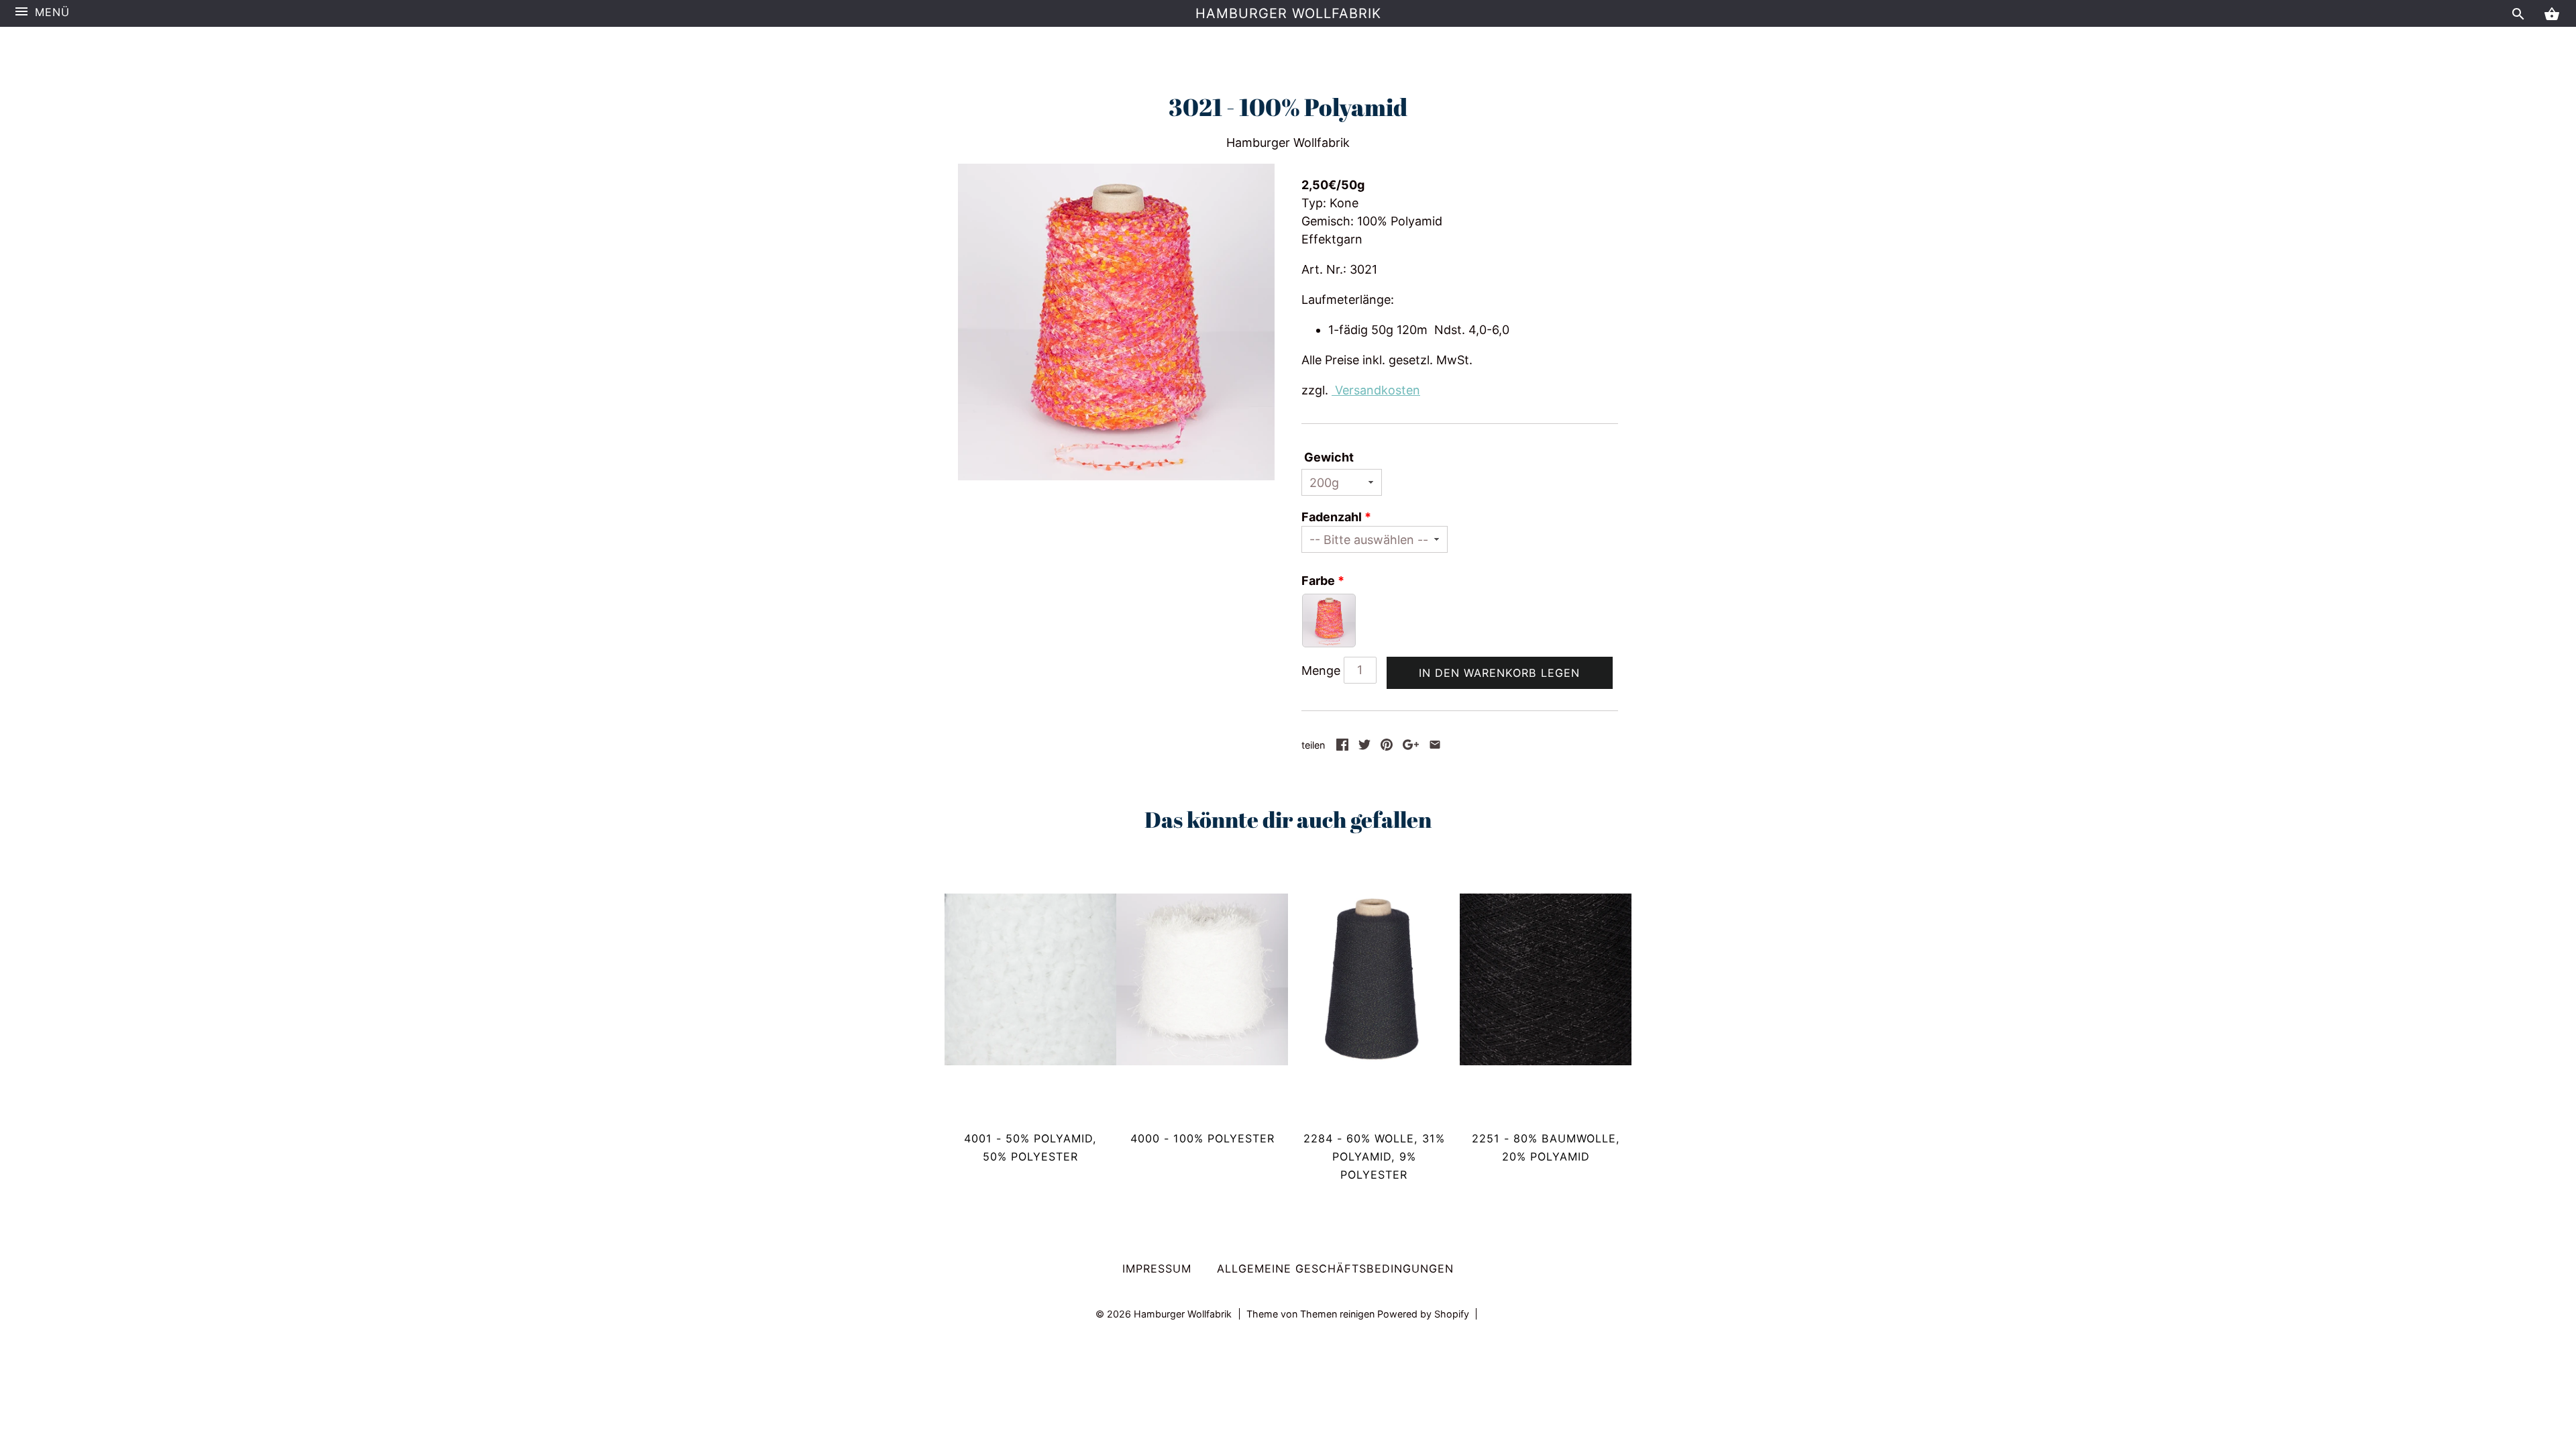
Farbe (1318, 581)
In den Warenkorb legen (1499, 673)
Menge (1321, 670)
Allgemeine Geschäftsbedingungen (1335, 1269)
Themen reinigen (1339, 1314)
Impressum (1157, 1269)
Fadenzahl (1332, 517)
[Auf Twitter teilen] (1364, 746)
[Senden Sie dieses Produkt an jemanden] (1435, 746)
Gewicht (1329, 457)
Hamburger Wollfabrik (1288, 13)
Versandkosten (1376, 390)
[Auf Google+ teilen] (1411, 746)
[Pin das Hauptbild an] (1387, 746)
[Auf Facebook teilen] (1342, 746)
